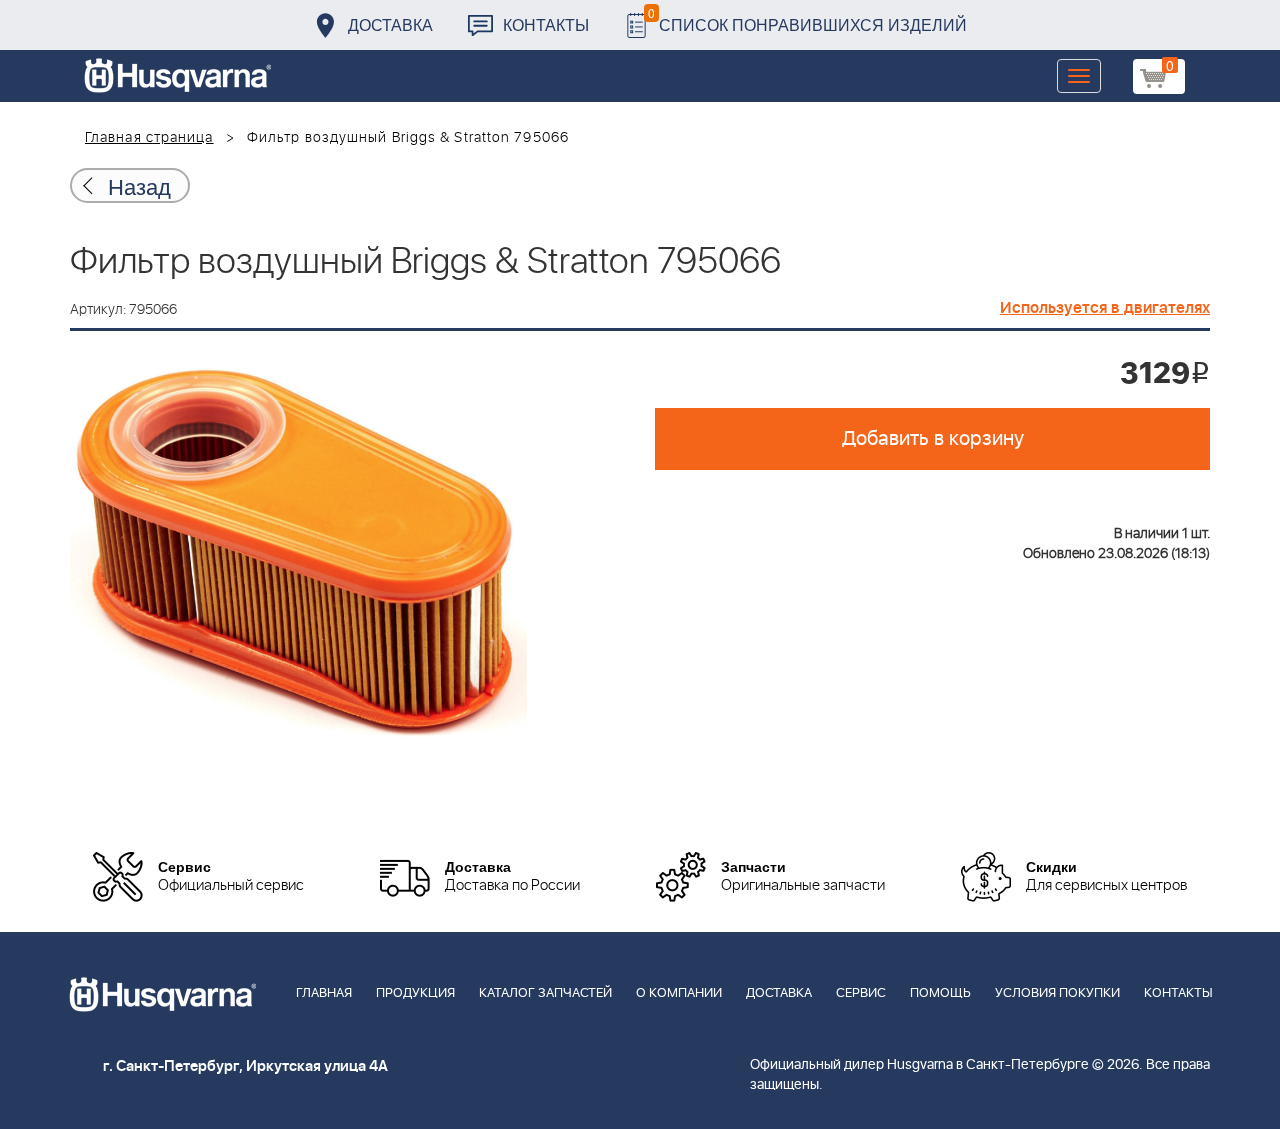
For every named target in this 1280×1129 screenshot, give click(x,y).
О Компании (679, 993)
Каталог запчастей (545, 993)
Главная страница (149, 138)
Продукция (415, 993)
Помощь (940, 993)
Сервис (861, 993)
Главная (324, 993)
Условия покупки (1057, 993)
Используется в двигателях (1105, 308)
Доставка (390, 24)
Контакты (546, 24)
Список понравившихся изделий (807, 19)
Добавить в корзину (933, 439)
